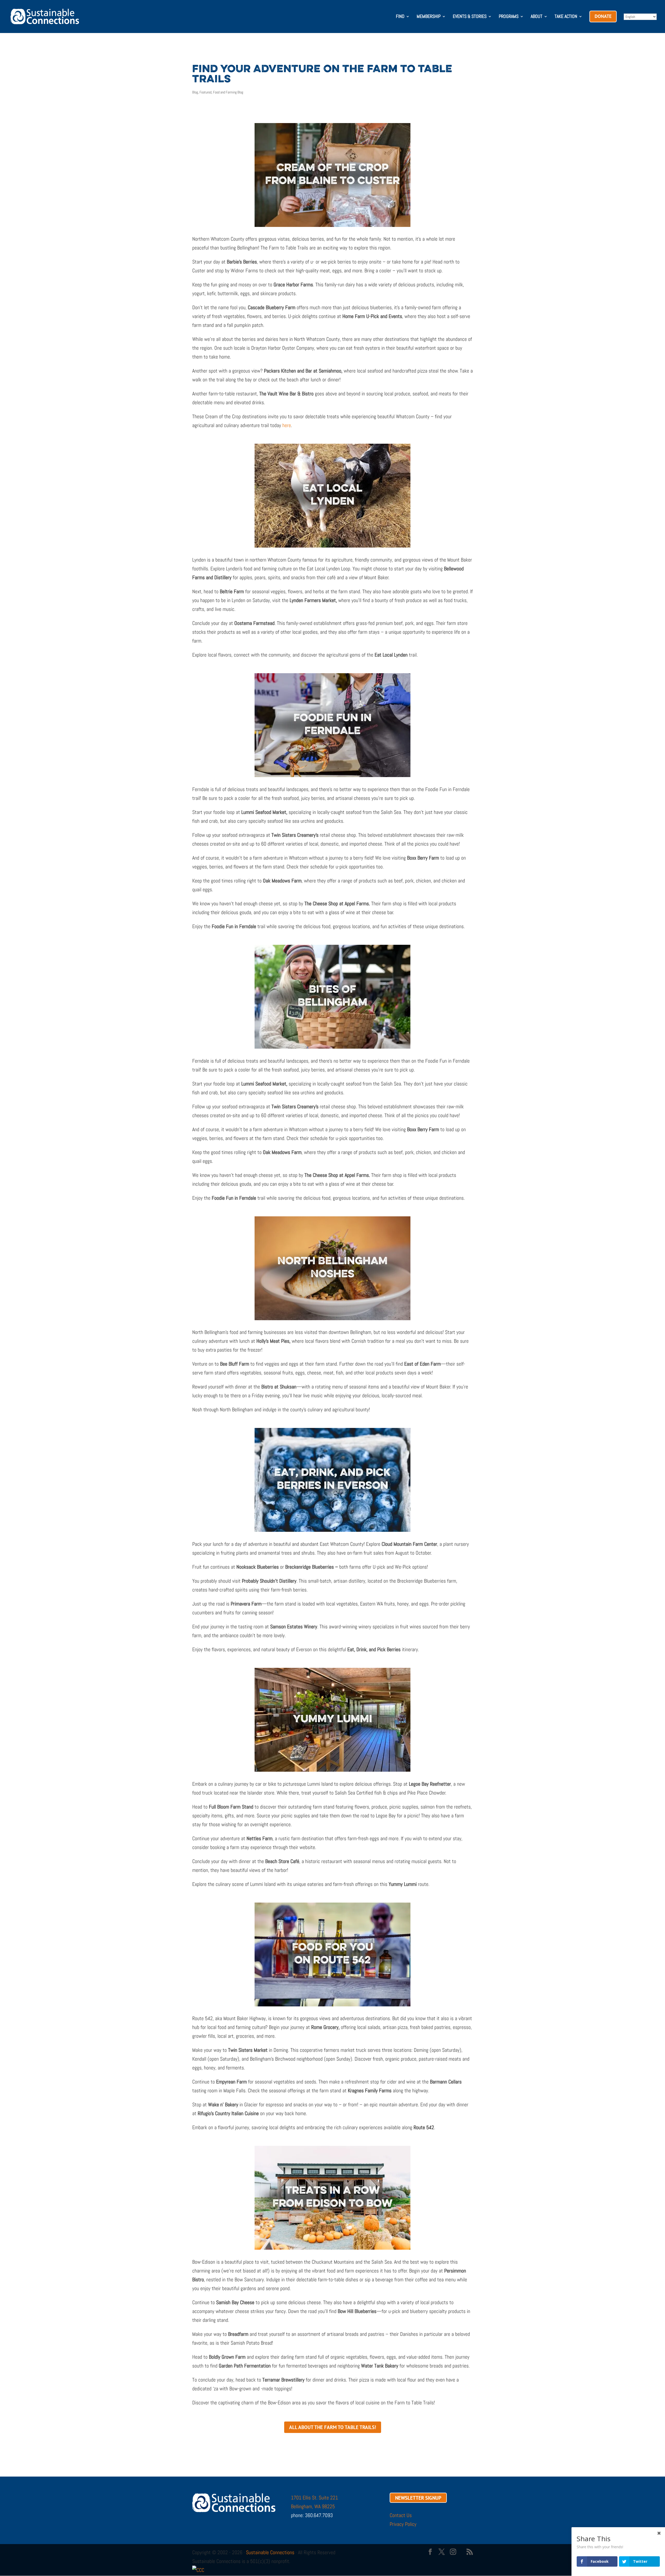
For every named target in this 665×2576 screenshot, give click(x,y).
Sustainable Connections (270, 2552)
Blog (195, 92)
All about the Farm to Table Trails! (333, 2427)
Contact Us (401, 2515)
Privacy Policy (403, 2524)
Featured (205, 92)
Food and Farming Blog (228, 92)
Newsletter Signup (418, 2498)
